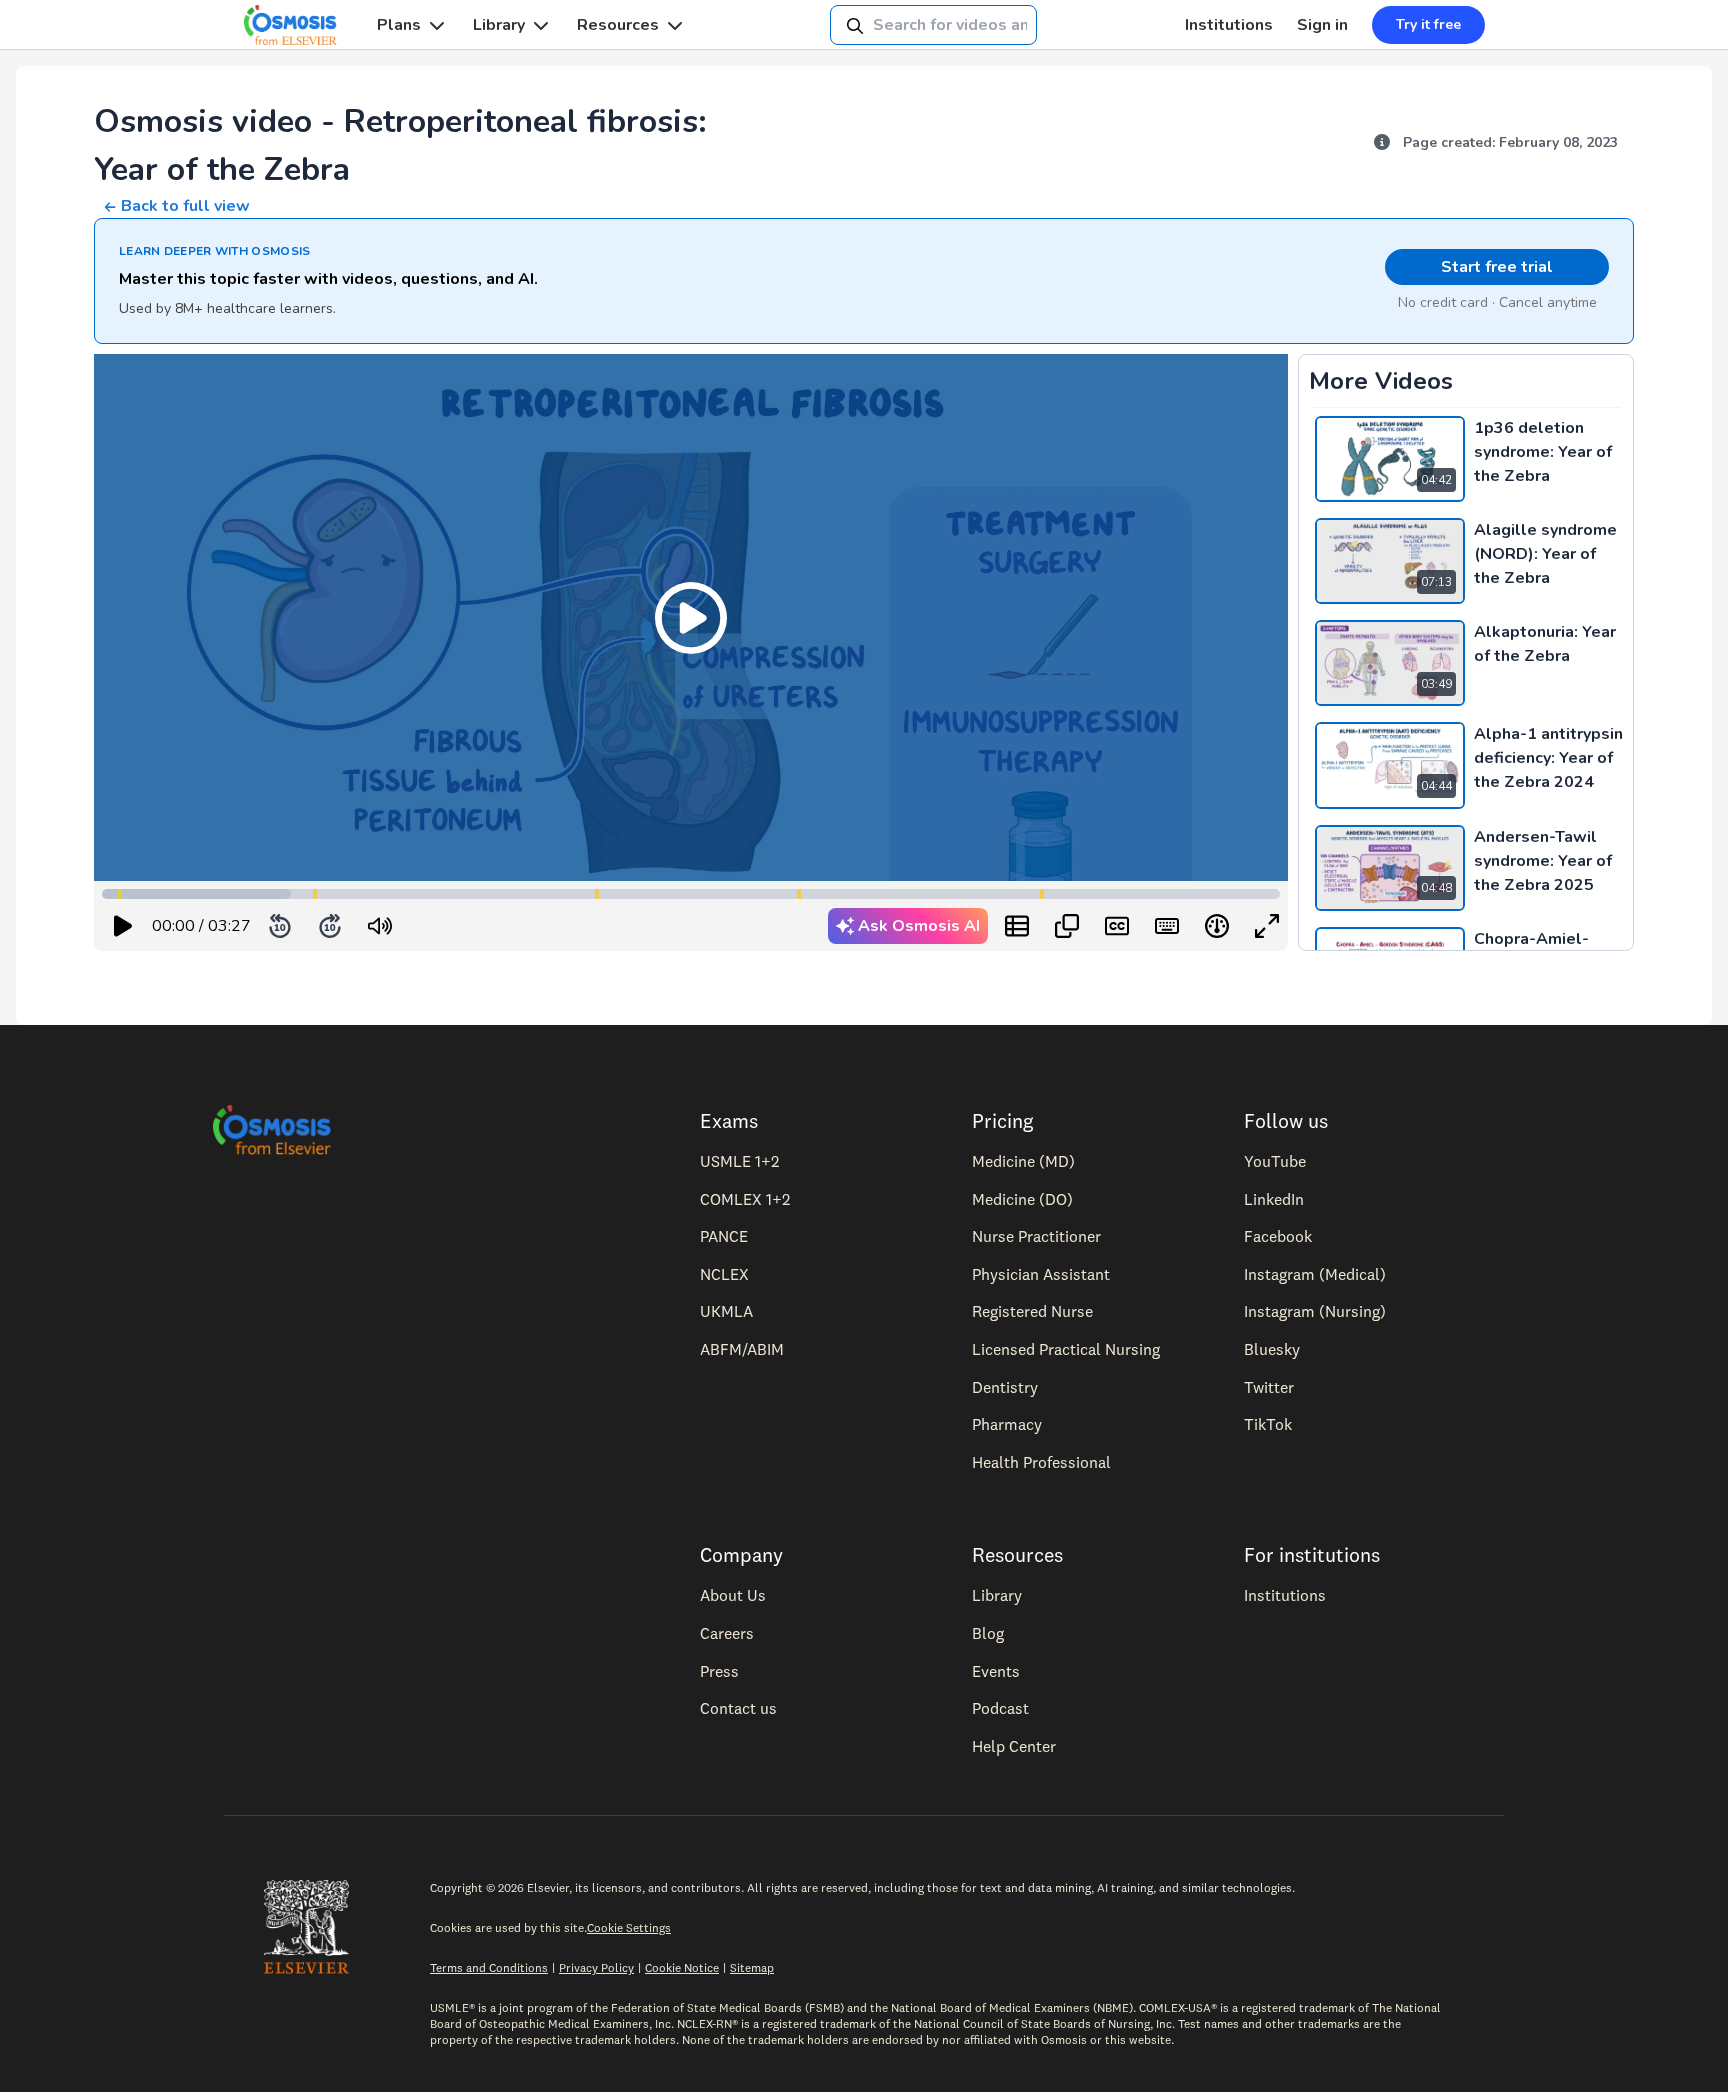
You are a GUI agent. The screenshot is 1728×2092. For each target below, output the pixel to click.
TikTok (1268, 1424)
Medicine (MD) (1023, 1161)
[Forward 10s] (330, 926)
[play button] (123, 926)
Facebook (1278, 1236)
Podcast (1000, 1708)
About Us (733, 1595)
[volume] (380, 926)
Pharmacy (1007, 1424)
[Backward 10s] (280, 926)
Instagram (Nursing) (1315, 1311)
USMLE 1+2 (739, 1161)
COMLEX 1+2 (745, 1199)
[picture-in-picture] (1067, 926)
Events (996, 1671)
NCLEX (724, 1274)
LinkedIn (1274, 1199)
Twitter (1269, 1387)
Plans (399, 25)
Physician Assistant (1041, 1274)
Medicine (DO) (1022, 1199)
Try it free (1428, 24)
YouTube (1275, 1161)
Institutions (1229, 25)
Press (719, 1671)
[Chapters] (1017, 926)
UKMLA (726, 1311)
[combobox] (933, 25)
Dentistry (1005, 1387)
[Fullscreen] (1267, 926)
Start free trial (1497, 267)
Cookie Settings (629, 1927)
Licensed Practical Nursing (1066, 1349)
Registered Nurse (1032, 1311)
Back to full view (185, 206)
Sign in (1322, 25)
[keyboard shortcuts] (1167, 926)
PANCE (724, 1236)
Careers (727, 1633)
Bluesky (1272, 1349)
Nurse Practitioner (1036, 1236)
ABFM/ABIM (742, 1349)
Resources (618, 25)
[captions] (1117, 926)
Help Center (1014, 1746)
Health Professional (1041, 1462)
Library (499, 25)
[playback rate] (1217, 926)
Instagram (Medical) (1315, 1274)
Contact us (738, 1708)
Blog (988, 1633)
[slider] (462, 926)
